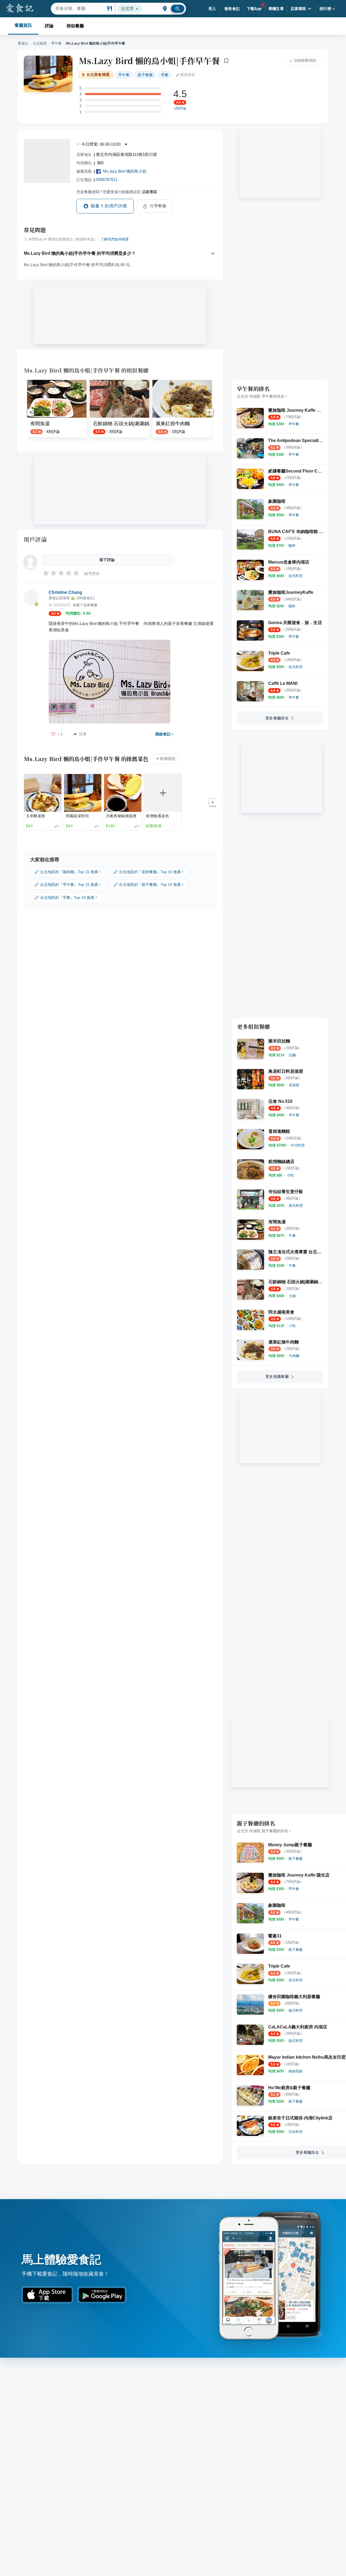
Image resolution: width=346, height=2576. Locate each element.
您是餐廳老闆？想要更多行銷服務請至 (117, 192)
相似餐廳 (75, 26)
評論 (49, 26)
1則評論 (180, 108)
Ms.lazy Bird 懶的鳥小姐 (125, 171)
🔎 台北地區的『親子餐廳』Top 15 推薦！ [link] (149, 885)
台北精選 (40, 43)
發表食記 (232, 9)
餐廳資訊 (23, 25)
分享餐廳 (158, 206)
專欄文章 (276, 9)
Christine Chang (65, 592)
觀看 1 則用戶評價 (109, 206)
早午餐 (56, 43)
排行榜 (325, 9)
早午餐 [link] (124, 75)
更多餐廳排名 (277, 718)
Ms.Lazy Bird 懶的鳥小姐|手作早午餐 (149, 61)
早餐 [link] (165, 75)
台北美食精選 (98, 75)
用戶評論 (35, 539)
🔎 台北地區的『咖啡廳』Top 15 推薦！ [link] (68, 872)
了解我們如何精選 (115, 239)
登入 (212, 9)
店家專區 (298, 9)
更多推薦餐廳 (277, 1376)
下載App (254, 9)
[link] (294, 424)
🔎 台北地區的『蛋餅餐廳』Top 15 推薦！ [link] (149, 872)
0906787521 (107, 180)
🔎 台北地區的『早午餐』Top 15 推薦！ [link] (68, 885)
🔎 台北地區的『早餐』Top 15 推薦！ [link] (66, 897)
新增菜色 (168, 759)
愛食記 (23, 43)
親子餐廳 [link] (145, 75)
